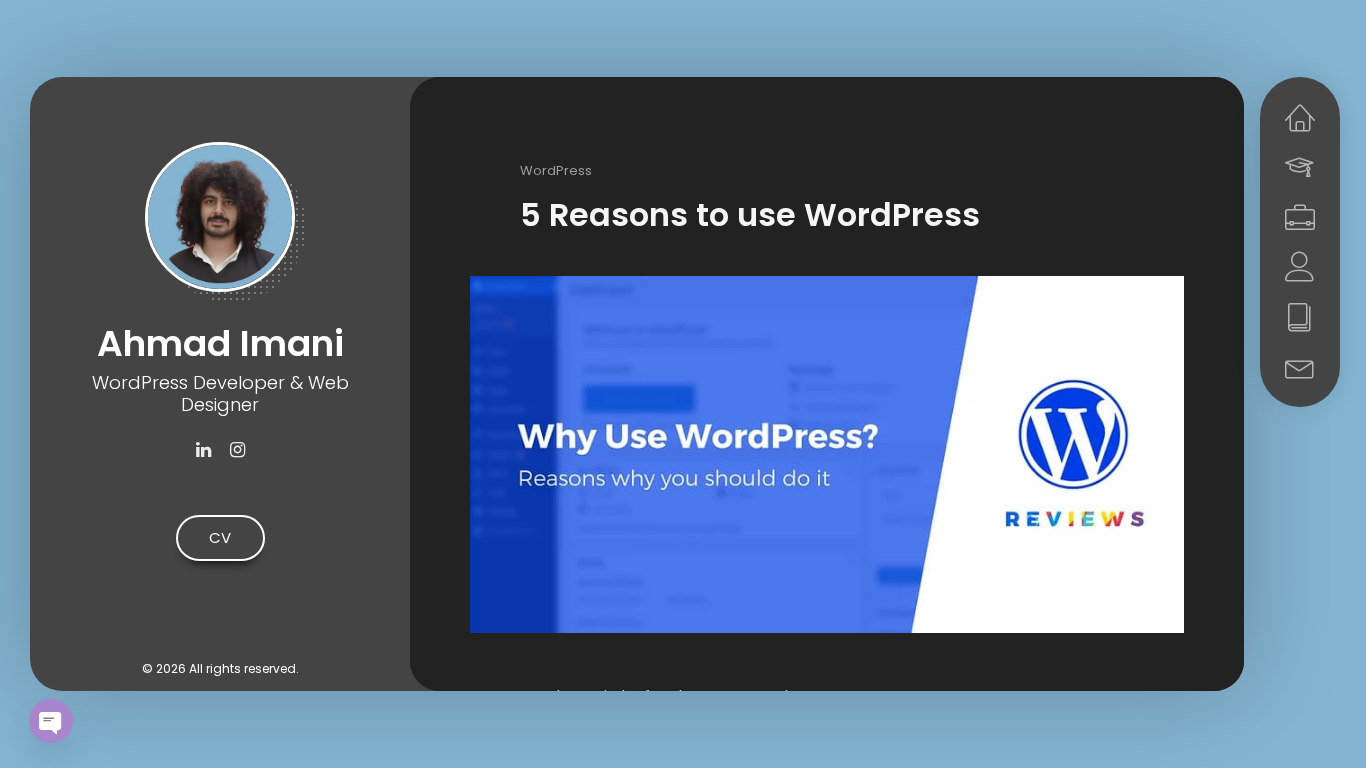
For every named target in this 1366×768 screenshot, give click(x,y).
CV (220, 537)
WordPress (556, 170)
